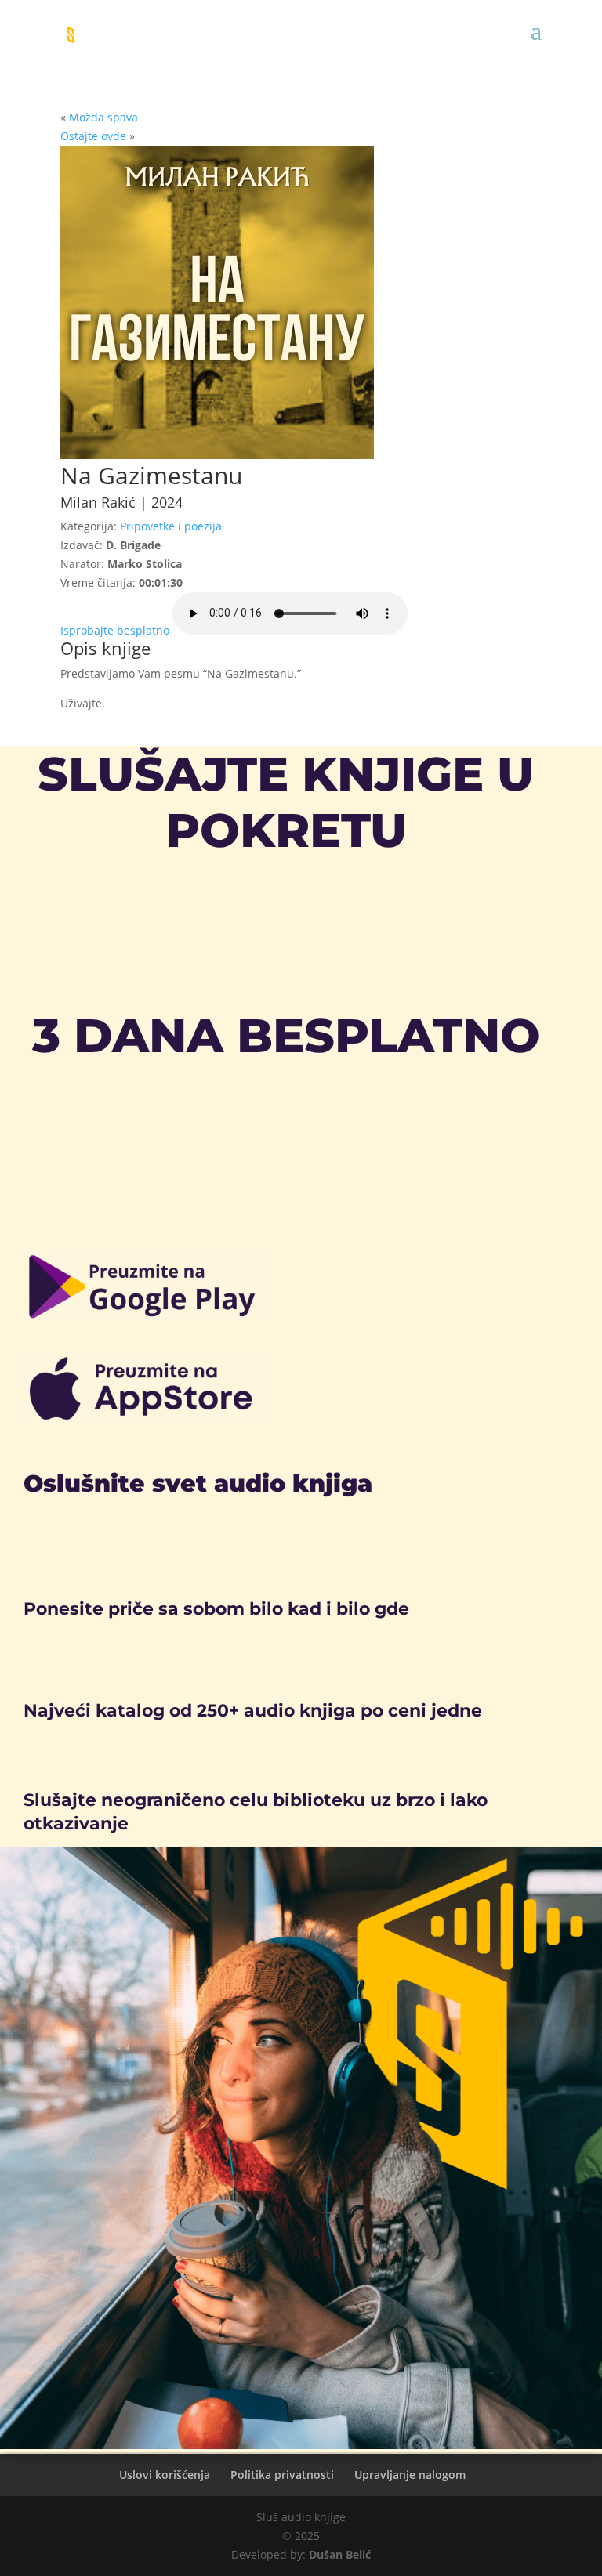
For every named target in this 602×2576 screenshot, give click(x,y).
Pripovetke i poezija (171, 526)
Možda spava (103, 117)
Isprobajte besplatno (115, 630)
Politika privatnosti (282, 2475)
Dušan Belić (340, 2554)
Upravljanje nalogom (410, 2475)
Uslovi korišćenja (165, 2475)
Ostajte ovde (93, 136)
